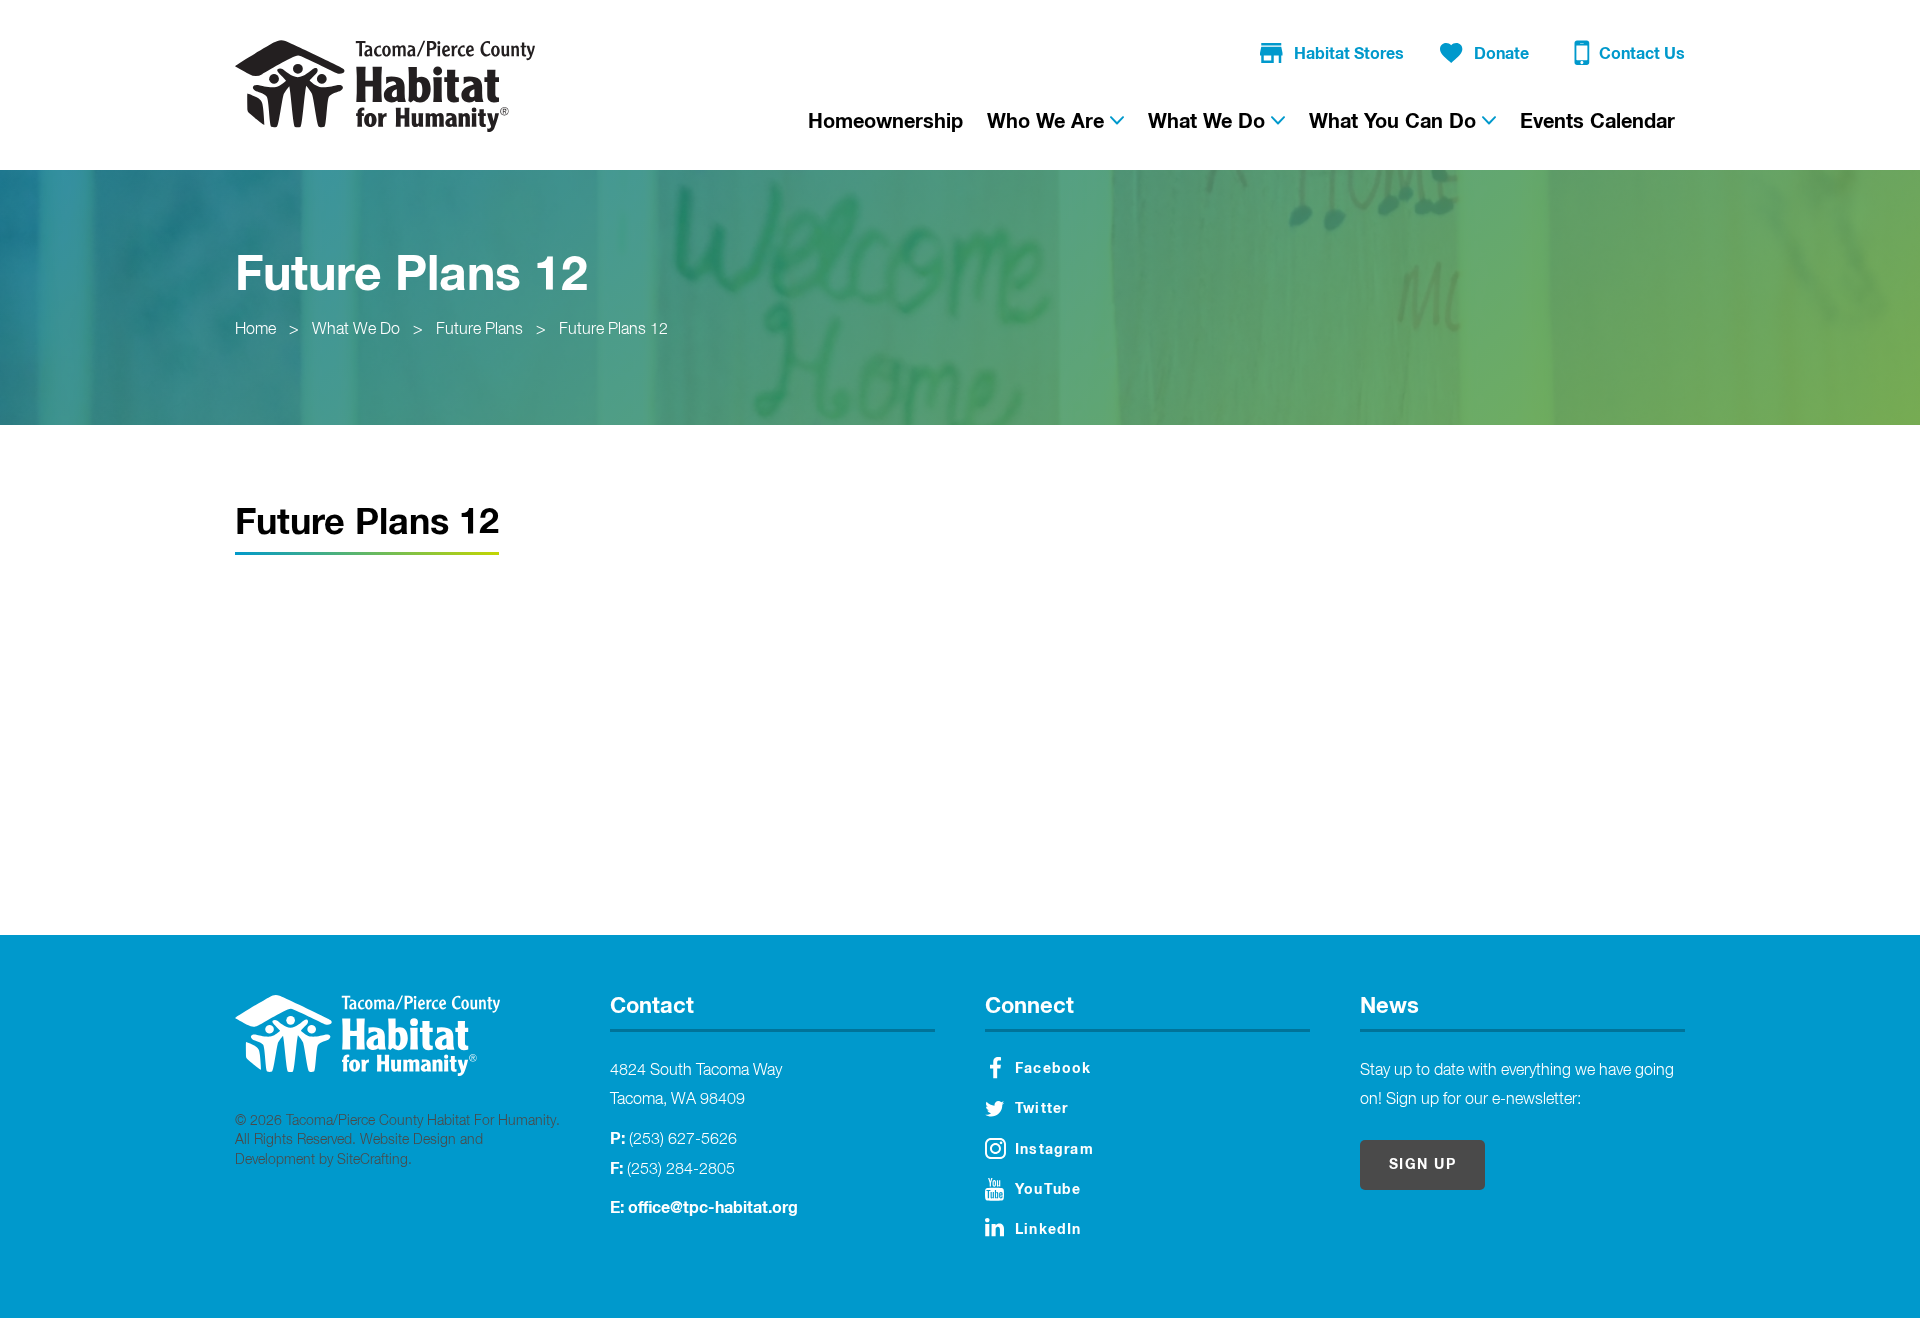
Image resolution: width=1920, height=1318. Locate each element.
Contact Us (1642, 54)
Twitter (1041, 1109)
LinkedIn (1048, 1230)
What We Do (356, 330)
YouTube (1048, 1190)
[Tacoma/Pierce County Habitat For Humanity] (385, 86)
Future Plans (479, 330)
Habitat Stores (1349, 54)
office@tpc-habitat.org (713, 1208)
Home (255, 330)
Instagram (1054, 1150)
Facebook (1053, 1069)
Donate (1501, 54)
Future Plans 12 (613, 330)
